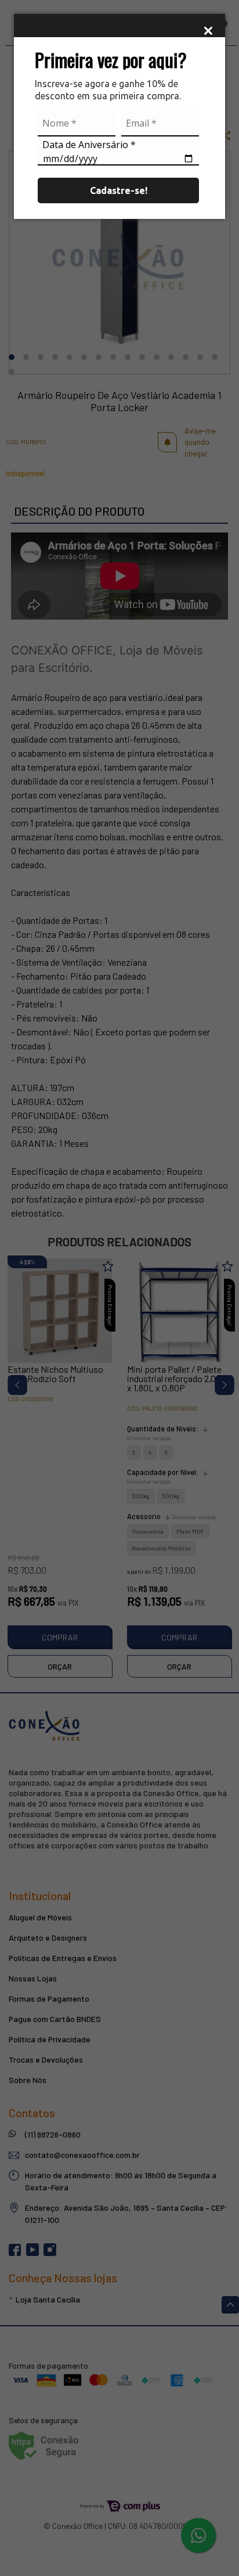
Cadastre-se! (119, 190)
